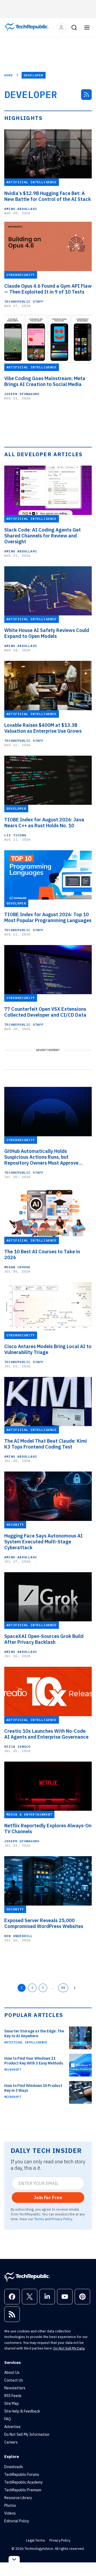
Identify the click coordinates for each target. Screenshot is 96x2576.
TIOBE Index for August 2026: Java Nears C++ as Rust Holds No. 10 (44, 823)
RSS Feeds (13, 2396)
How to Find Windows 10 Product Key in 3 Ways (33, 2088)
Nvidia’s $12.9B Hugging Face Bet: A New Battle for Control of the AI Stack (48, 196)
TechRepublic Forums (22, 2474)
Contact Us (14, 2380)
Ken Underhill (19, 1936)
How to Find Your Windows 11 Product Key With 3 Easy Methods (34, 2061)
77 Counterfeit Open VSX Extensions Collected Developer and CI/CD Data (45, 1012)
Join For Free (48, 2198)
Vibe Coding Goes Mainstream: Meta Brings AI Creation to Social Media (45, 381)
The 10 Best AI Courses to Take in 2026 (42, 1255)
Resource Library (18, 2498)
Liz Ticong (15, 835)
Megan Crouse (17, 1267)
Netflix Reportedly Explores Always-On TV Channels (48, 1829)
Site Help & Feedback (22, 2411)
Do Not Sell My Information (27, 2434)
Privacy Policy (62, 2219)
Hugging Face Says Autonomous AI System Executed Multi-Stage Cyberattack (43, 1542)
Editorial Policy (17, 2521)
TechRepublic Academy (23, 2482)
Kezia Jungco (17, 1746)
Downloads (14, 2467)
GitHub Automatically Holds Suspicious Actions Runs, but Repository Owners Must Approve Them (41, 1157)
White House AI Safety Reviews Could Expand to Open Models (47, 633)
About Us (12, 2372)
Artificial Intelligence (26, 2042)
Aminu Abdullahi (21, 209)
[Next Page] (75, 1988)
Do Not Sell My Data (69, 2348)
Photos (10, 2505)
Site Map (12, 2403)
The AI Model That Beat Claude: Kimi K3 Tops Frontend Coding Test (46, 1444)
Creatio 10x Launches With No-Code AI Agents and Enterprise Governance (46, 1734)
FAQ (8, 2419)
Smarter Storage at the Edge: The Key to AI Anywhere (34, 2034)
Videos (10, 2513)
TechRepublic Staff (24, 301)
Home (9, 75)
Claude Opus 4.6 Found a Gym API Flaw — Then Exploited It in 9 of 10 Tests (48, 289)
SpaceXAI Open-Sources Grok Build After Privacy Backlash (44, 1639)
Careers (11, 2442)
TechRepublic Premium (23, 2490)
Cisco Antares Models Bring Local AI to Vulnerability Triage (48, 1349)
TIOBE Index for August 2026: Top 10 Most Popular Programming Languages (48, 918)
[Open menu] (87, 28)
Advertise (12, 2427)
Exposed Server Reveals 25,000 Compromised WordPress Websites (44, 1923)
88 (63, 1988)
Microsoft (13, 2070)
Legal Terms (36, 2540)
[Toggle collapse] (14, 2559)
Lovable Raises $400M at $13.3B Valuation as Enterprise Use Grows (43, 728)
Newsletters (15, 2388)
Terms (39, 2219)
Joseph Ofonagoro (22, 394)
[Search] (74, 28)
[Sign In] (61, 28)
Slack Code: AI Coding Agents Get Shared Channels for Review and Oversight (43, 536)
